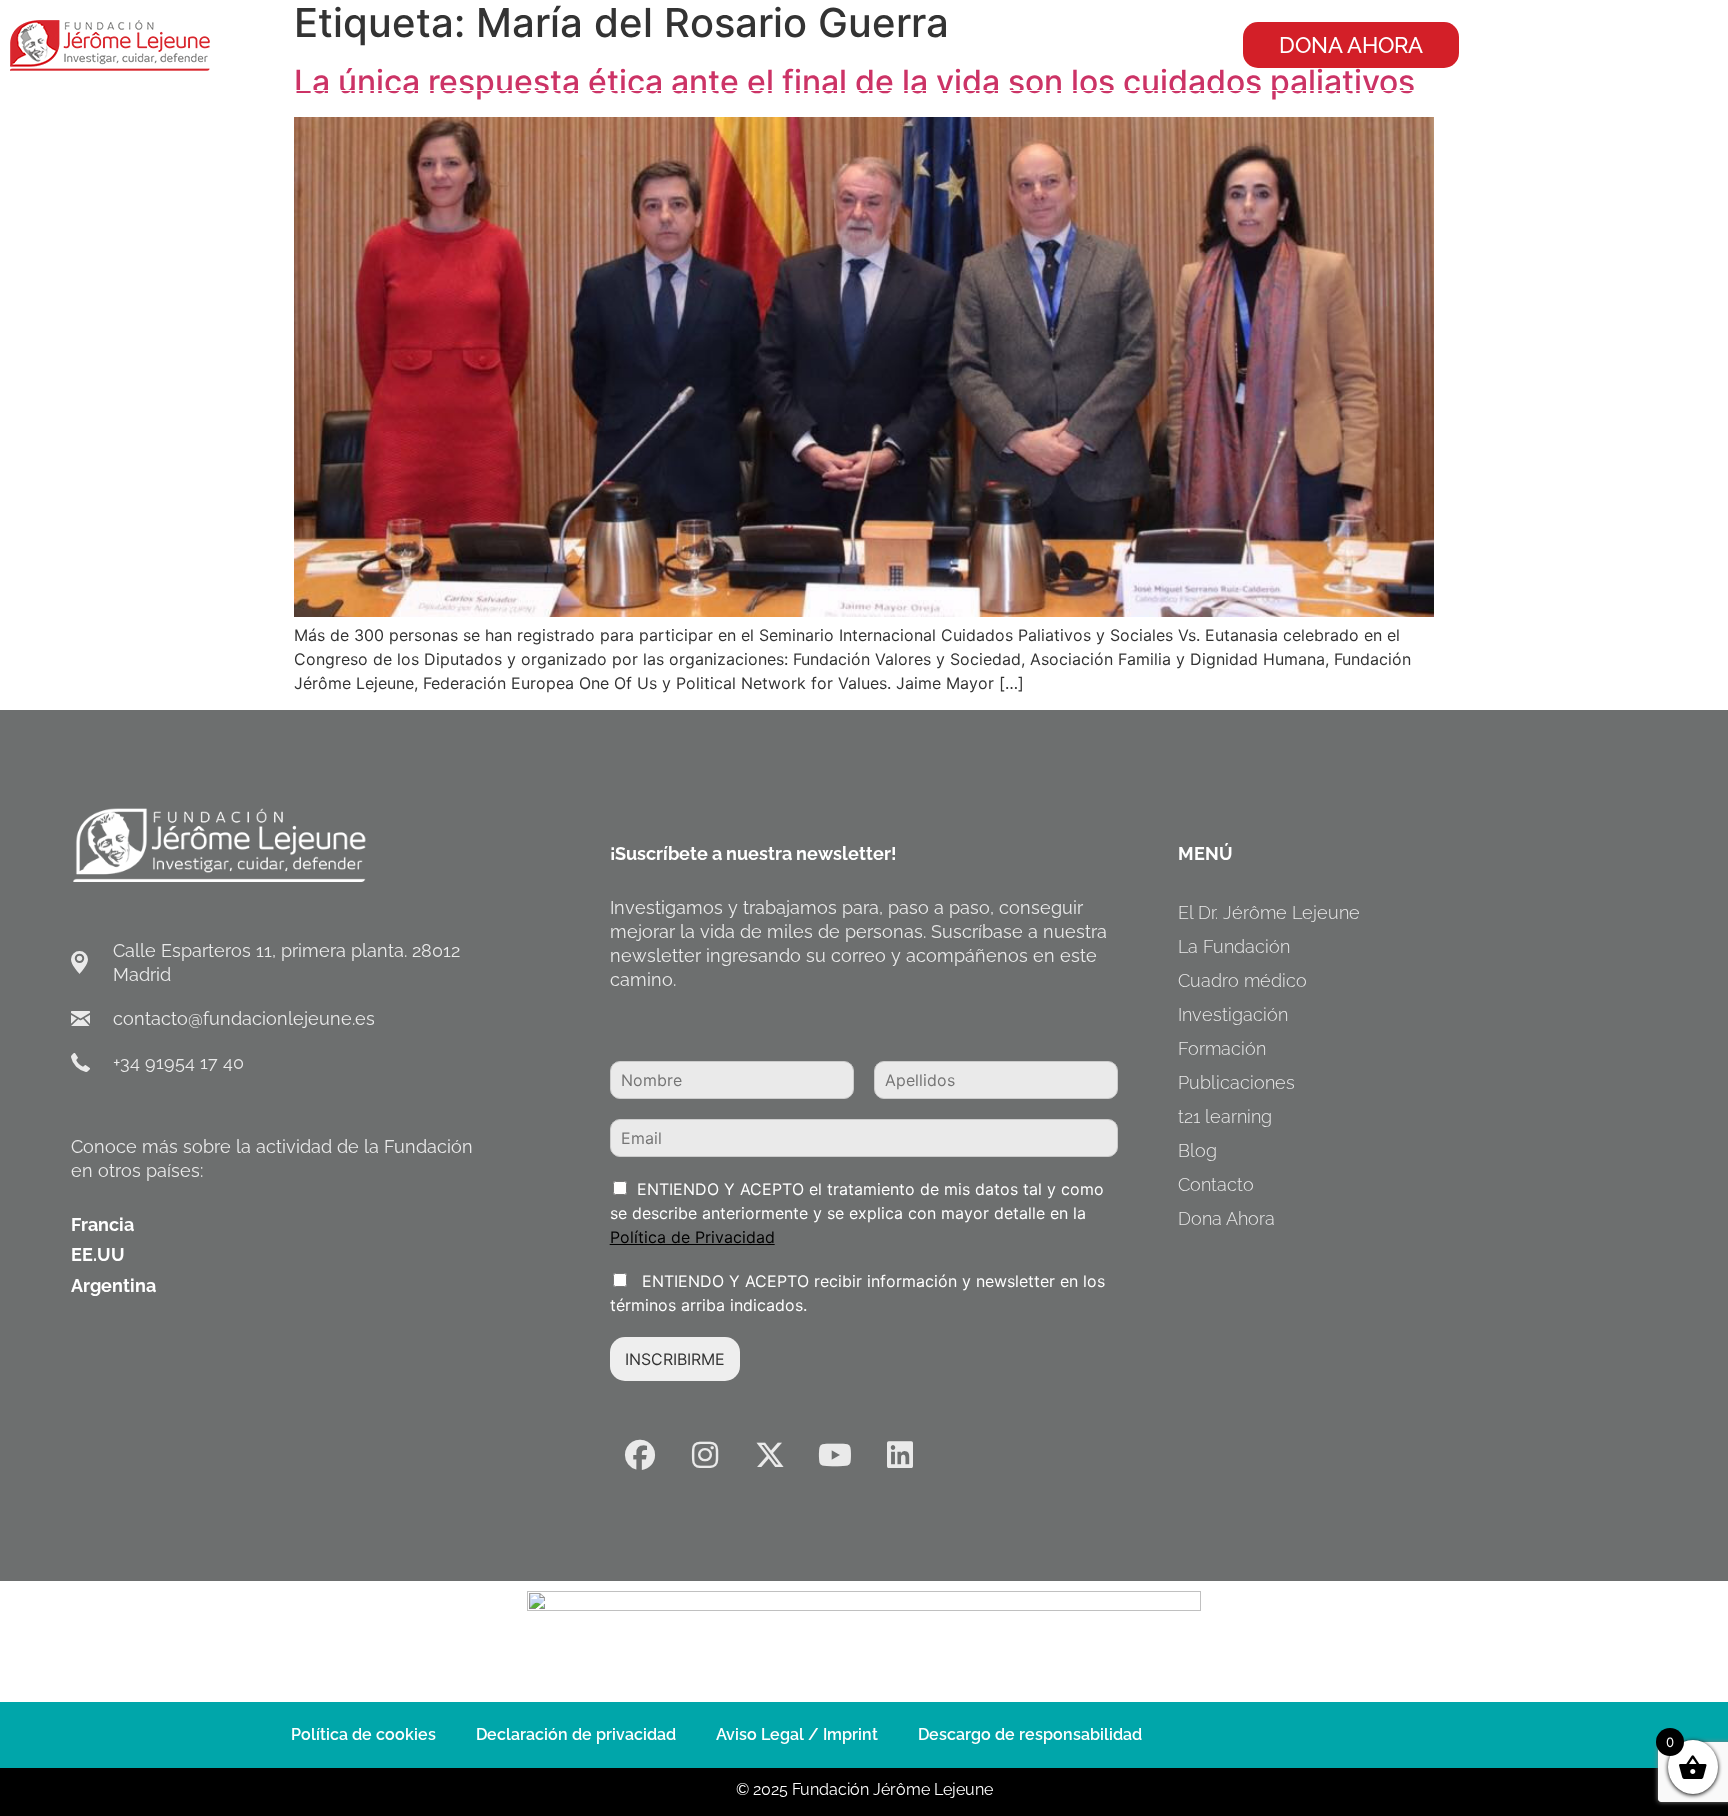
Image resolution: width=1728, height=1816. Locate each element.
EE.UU (98, 1254)
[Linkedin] (900, 1455)
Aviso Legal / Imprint (797, 1734)
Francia (102, 1224)
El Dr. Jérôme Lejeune (1269, 912)
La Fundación (1234, 946)
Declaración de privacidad (576, 1734)
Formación (1222, 1048)
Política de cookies (363, 1734)
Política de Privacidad (692, 1237)
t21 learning (1225, 1116)
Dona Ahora (1226, 1218)
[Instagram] (705, 1455)
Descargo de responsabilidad (1030, 1734)
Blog (1197, 1150)
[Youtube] (835, 1455)
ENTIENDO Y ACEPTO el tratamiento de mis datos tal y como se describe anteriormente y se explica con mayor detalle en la (857, 1213)
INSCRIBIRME (675, 1359)
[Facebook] (640, 1455)
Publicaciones (1236, 1082)
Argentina (113, 1285)
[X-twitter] (770, 1455)
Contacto (1216, 1184)
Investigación (1233, 1014)
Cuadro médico (1242, 980)
